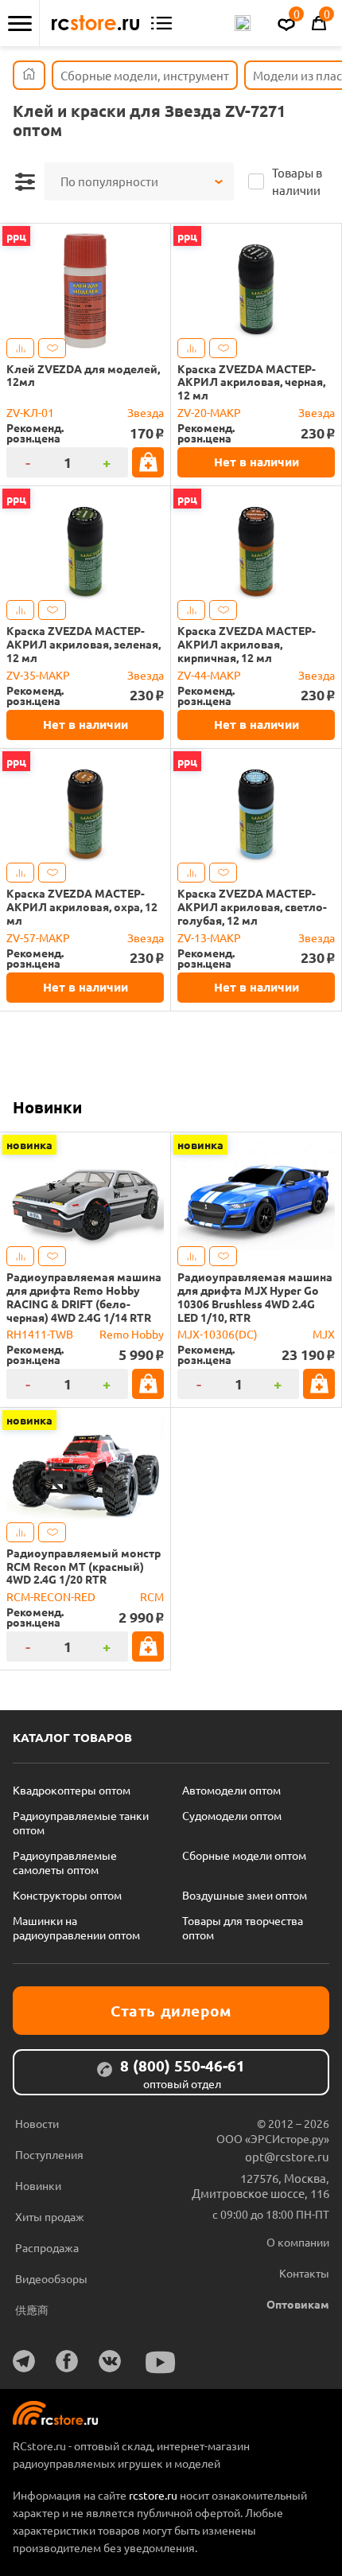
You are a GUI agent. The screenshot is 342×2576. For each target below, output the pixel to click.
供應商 (32, 2309)
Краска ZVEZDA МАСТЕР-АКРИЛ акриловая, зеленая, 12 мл (84, 644)
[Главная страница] (29, 75)
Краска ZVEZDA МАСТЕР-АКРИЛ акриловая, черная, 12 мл (251, 382)
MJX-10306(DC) (218, 1334)
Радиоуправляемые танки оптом (81, 1822)
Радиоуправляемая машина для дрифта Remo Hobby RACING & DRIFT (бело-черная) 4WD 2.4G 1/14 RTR (84, 1297)
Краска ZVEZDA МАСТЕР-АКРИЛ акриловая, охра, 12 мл (82, 906)
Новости (37, 2123)
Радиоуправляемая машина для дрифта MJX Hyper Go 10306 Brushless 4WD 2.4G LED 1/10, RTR (255, 1297)
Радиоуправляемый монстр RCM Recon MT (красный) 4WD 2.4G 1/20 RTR (84, 1566)
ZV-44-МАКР (209, 675)
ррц (16, 236)
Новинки (47, 1107)
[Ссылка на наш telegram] (24, 2361)
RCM (152, 1596)
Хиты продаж (50, 2216)
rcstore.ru (154, 2495)
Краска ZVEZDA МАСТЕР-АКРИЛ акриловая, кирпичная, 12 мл (247, 644)
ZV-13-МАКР (209, 937)
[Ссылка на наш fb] (67, 2361)
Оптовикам (298, 2304)
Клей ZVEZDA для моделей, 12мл (83, 376)
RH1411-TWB (40, 1334)
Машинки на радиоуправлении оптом (76, 1927)
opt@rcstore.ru (287, 2156)
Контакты (304, 2273)
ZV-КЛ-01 (30, 412)
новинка (29, 1144)
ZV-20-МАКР (209, 412)
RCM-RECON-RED (51, 1596)
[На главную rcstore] (95, 23)
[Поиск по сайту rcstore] (243, 23)
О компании (298, 2242)
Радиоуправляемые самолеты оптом (65, 1862)
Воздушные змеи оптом (245, 1895)
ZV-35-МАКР (38, 675)
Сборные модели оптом (244, 1855)
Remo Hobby (132, 1334)
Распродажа (47, 2247)
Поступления (49, 2154)
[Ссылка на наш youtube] (161, 2362)
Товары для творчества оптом (243, 1927)
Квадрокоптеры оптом (72, 1790)
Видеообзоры (51, 2278)
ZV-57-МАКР (38, 937)
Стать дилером (171, 2011)
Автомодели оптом (231, 1790)
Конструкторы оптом (67, 1895)
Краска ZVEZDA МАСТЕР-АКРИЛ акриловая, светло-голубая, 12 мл (252, 906)
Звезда (146, 412)
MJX (324, 1334)
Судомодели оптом (232, 1815)
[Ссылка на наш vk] (110, 2361)
